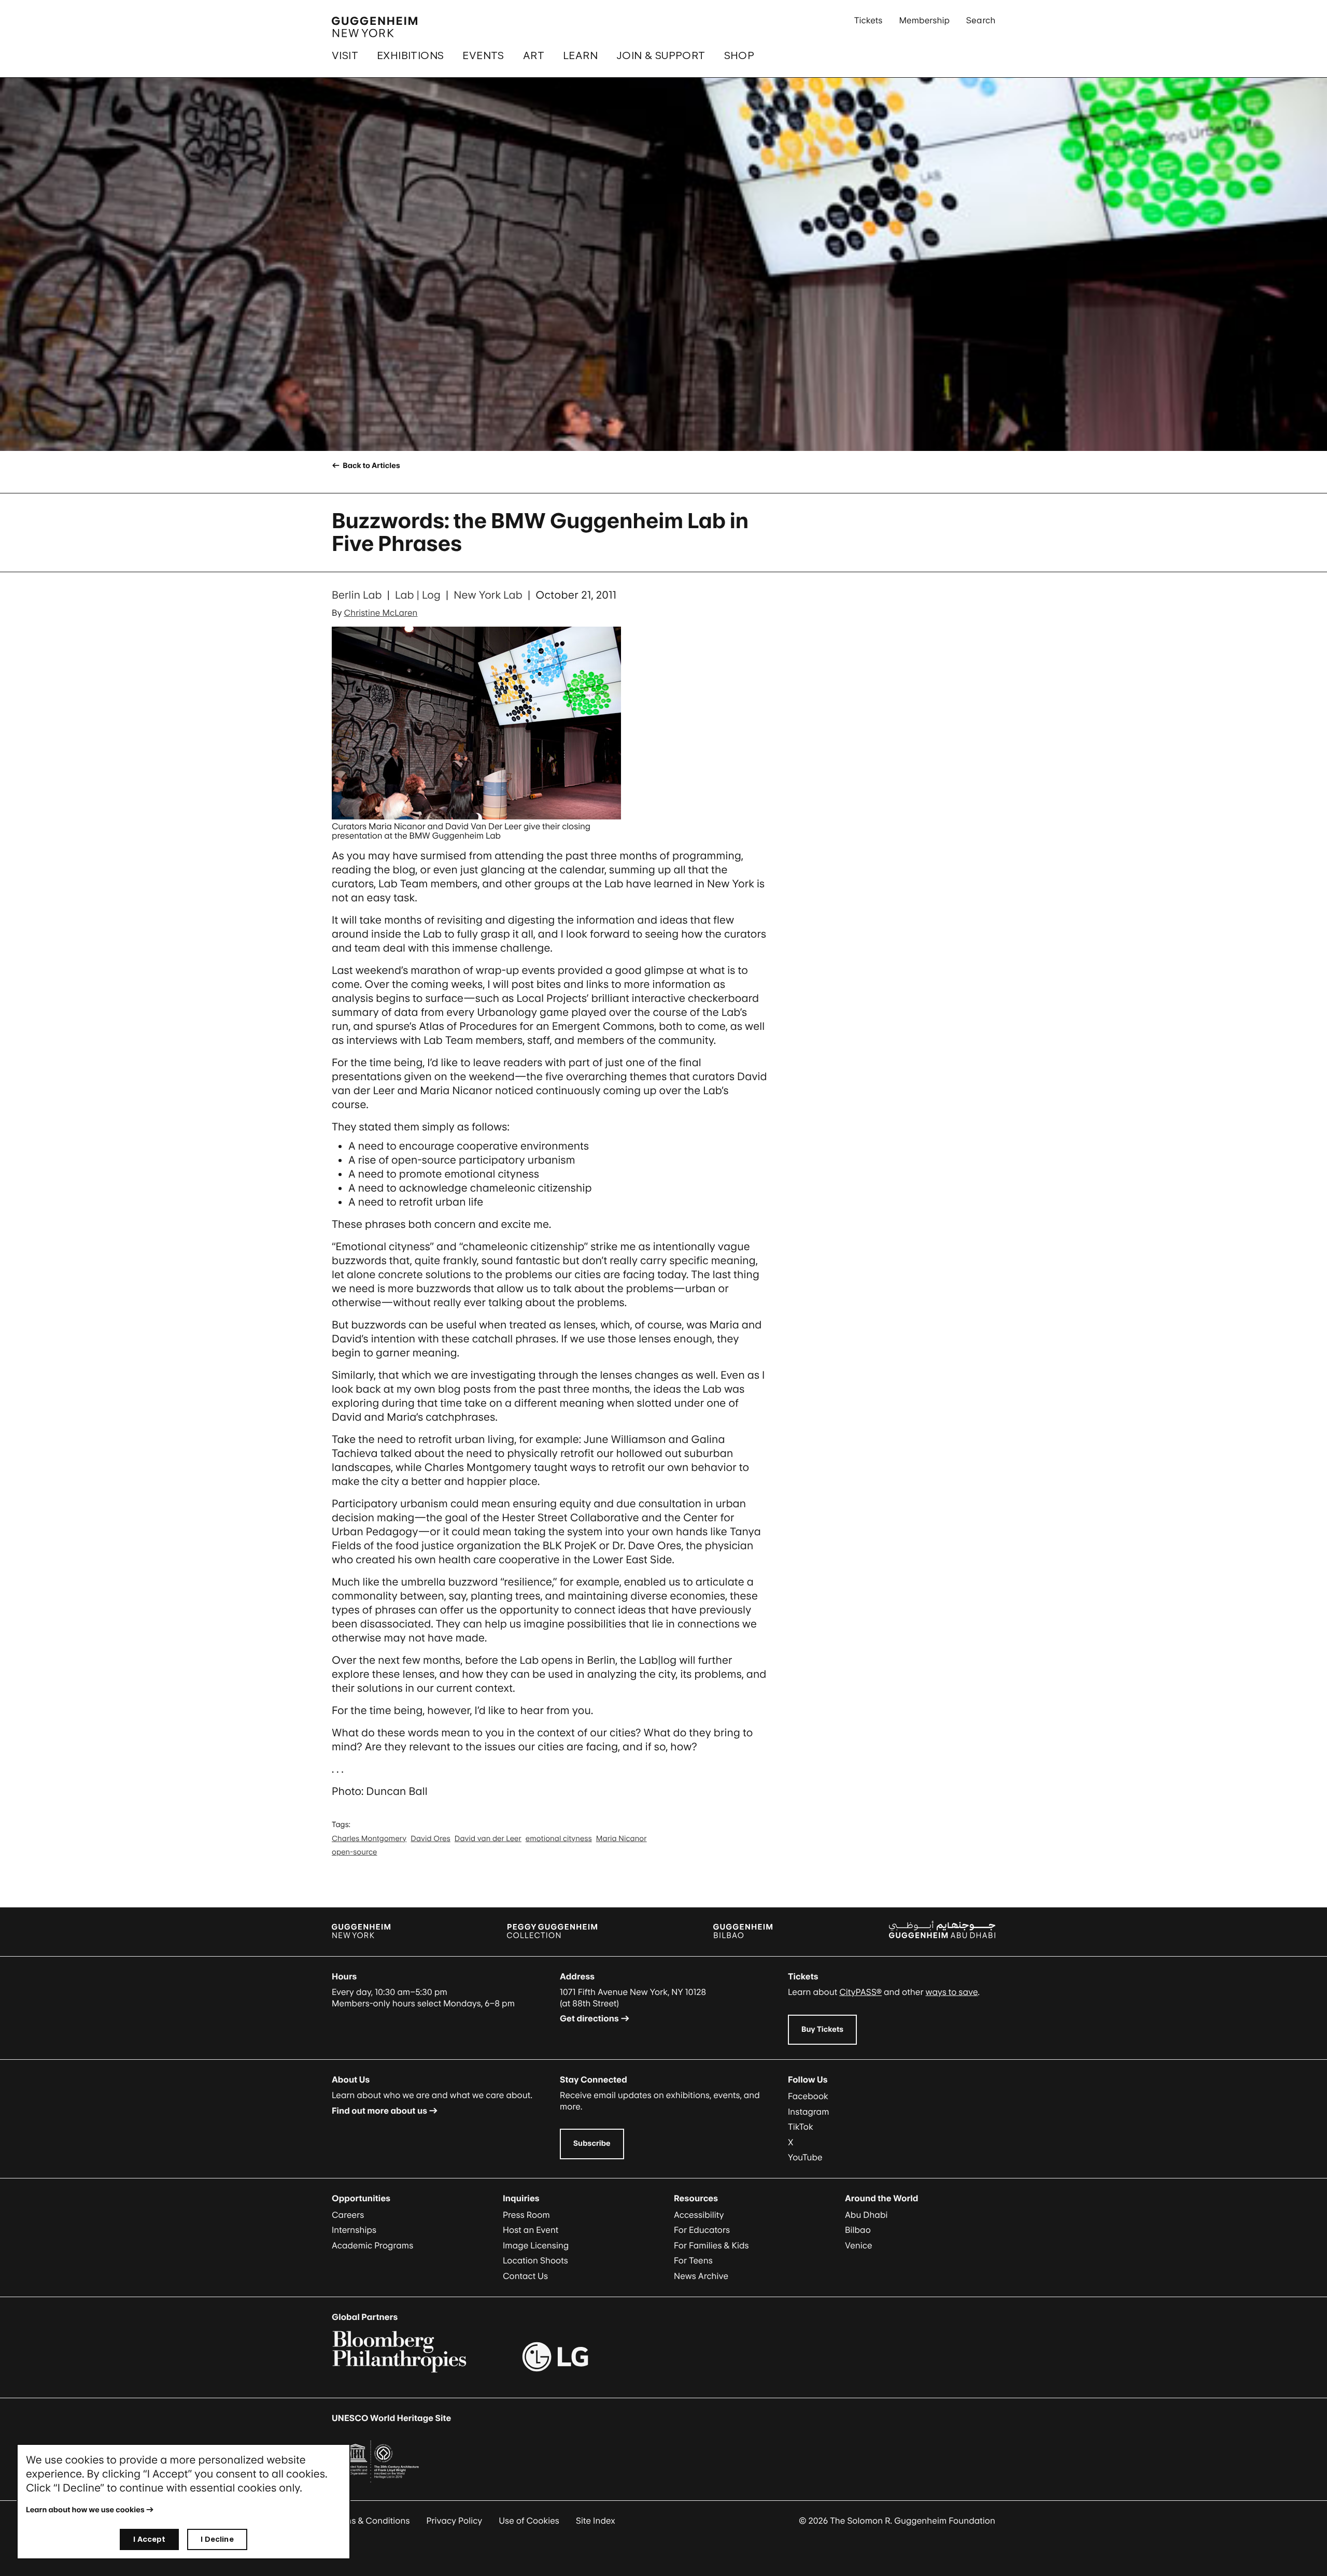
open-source (355, 1852)
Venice (859, 2245)
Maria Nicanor (622, 1839)
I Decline (217, 2539)
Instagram (809, 2112)
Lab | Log (418, 595)
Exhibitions (410, 55)
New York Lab (488, 595)
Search (981, 20)
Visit (345, 55)
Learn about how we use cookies (85, 2510)
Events (483, 55)
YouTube (805, 2157)
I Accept (149, 2539)
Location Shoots (535, 2260)
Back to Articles (370, 466)
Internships (354, 2230)
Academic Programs (372, 2245)
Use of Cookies (529, 2521)
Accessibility (699, 2215)
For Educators (702, 2230)
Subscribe (592, 2143)
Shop (739, 55)
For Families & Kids (711, 2245)
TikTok (801, 2127)
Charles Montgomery (369, 1839)
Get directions (589, 2018)
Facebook (808, 2096)
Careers (348, 2215)
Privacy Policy (455, 2521)
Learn (580, 55)
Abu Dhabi (866, 2215)
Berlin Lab (357, 595)
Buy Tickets (822, 2029)
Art (534, 55)
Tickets (869, 20)
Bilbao (858, 2230)
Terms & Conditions (371, 2521)
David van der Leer (488, 1839)
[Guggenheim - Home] (375, 27)
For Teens (693, 2260)
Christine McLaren (381, 613)
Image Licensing (536, 2245)
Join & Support (661, 55)
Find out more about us (379, 2111)
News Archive (701, 2276)
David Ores (430, 1839)
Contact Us (525, 2276)
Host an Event (531, 2230)
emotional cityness (559, 1839)
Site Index (596, 2521)
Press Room (526, 2215)
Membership (924, 20)
